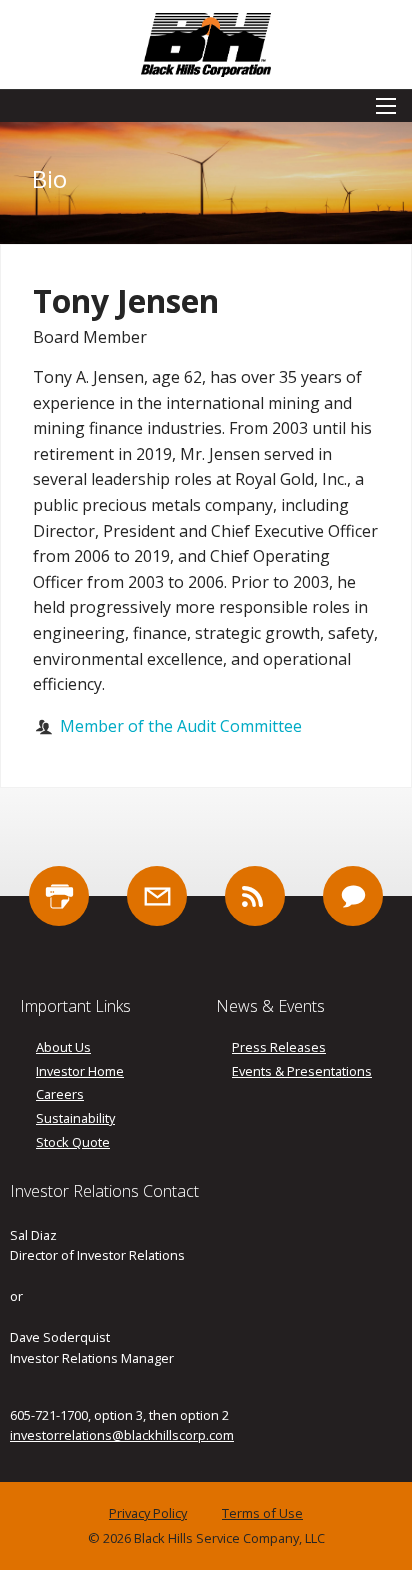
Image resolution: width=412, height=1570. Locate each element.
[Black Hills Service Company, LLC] (206, 43)
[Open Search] (386, 106)
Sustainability (75, 1118)
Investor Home (80, 1071)
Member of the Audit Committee (181, 726)
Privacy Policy (148, 1513)
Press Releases (279, 1047)
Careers (60, 1094)
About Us (63, 1047)
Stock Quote (73, 1142)
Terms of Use (262, 1513)
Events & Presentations (302, 1071)
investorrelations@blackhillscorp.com (122, 1435)
